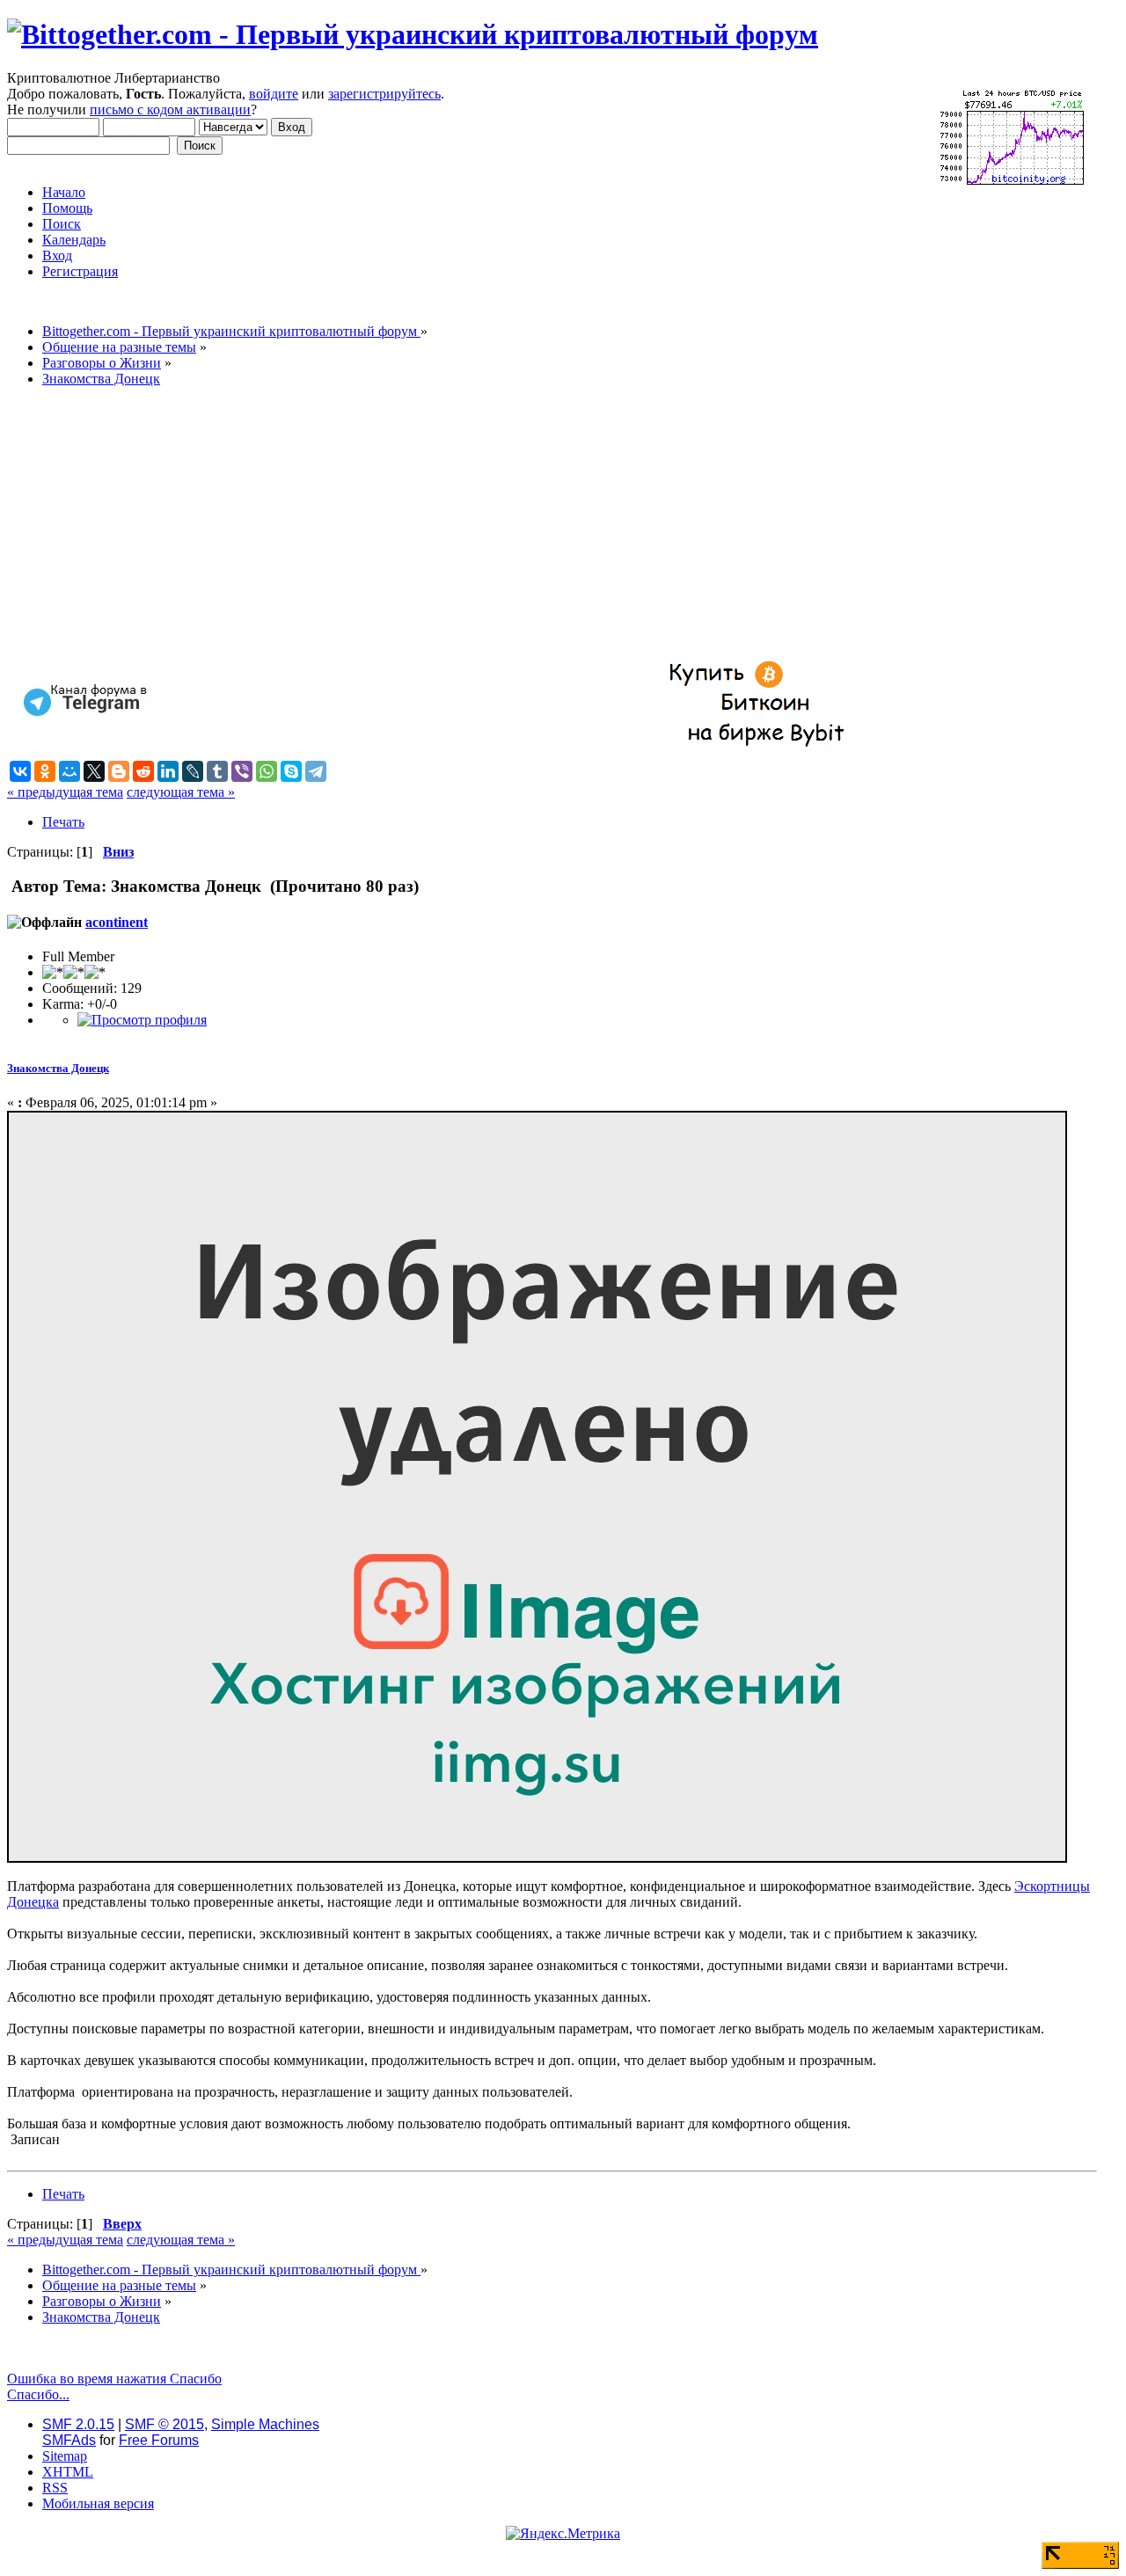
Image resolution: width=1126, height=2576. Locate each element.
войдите (274, 94)
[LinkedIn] (168, 771)
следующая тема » (181, 792)
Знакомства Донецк (58, 1068)
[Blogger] (119, 771)
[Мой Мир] (69, 771)
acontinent (117, 922)
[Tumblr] (217, 771)
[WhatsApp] (267, 771)
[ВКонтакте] (20, 771)
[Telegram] (316, 771)
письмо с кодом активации (170, 109)
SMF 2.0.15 (78, 2424)
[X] (94, 771)
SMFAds (69, 2440)
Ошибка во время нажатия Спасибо (114, 2379)
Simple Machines (265, 2424)
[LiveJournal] (193, 771)
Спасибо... (38, 2394)
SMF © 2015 (165, 2424)
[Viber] (242, 771)
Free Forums (159, 2440)
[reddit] (143, 771)
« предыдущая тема (65, 792)
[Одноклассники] (45, 771)
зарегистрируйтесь (384, 94)
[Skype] (291, 771)
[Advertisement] (535, 524)
